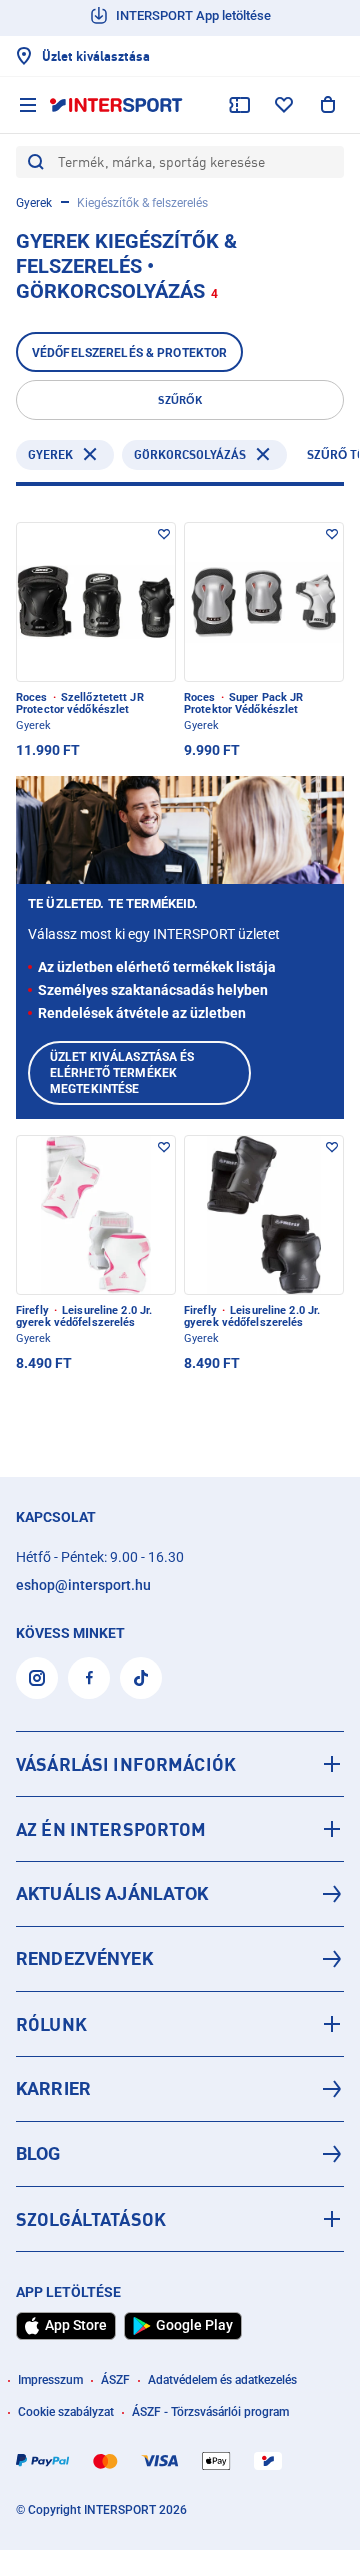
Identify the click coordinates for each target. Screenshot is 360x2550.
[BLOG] (180, 2154)
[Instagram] (37, 1678)
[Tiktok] (141, 1678)
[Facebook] (89, 1678)
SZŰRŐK (180, 400)
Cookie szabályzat (66, 2412)
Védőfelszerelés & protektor (129, 353)
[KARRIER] (180, 2089)
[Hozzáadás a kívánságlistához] (164, 534)
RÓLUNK (51, 2024)
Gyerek (34, 203)
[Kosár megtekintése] (328, 105)
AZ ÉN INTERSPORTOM (111, 1829)
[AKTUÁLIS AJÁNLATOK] (180, 1894)
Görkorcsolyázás (190, 454)
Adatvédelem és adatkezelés (222, 2380)
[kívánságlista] (284, 105)
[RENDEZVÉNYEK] (180, 1959)
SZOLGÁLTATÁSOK (91, 2219)
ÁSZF (115, 2380)
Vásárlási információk (126, 1764)
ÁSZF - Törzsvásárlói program (210, 2412)
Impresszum (50, 2380)
